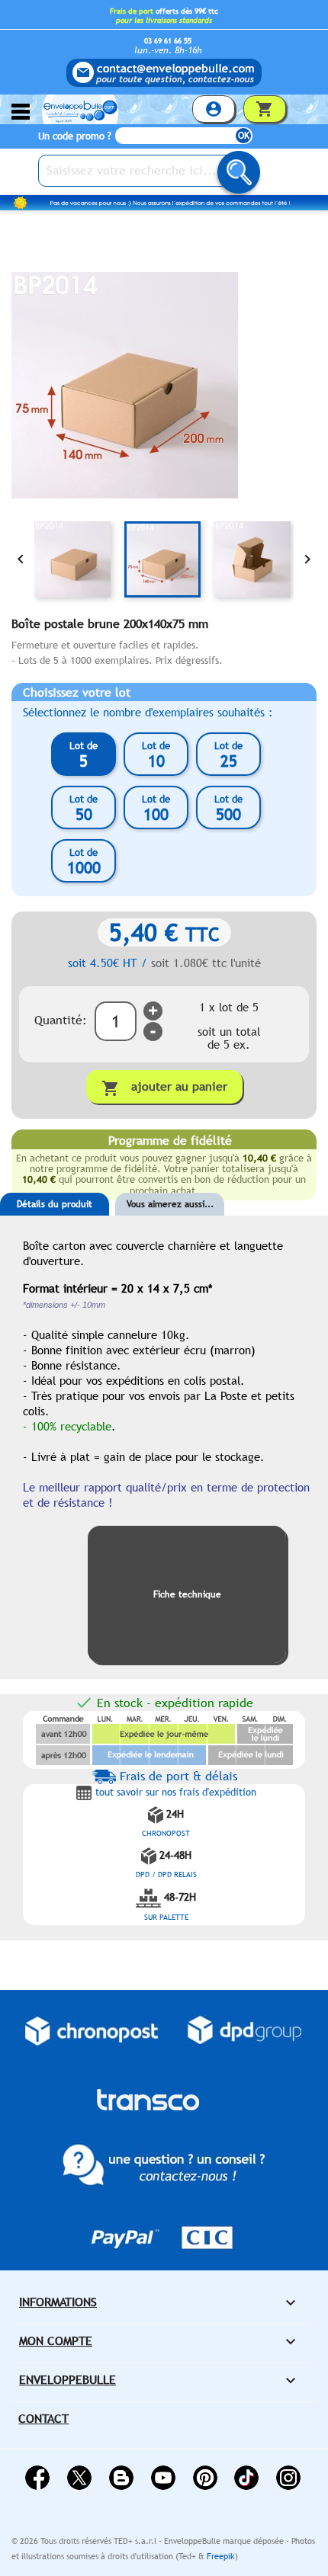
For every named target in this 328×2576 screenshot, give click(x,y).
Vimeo (246, 2478)
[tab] (55, 1227)
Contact (43, 2419)
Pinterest (205, 2478)
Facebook (37, 2478)
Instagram (288, 2478)
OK (244, 136)
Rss (121, 2478)
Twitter (79, 2478)
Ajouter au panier (164, 1088)
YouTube (163, 2478)
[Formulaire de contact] (164, 73)
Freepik (221, 2556)
